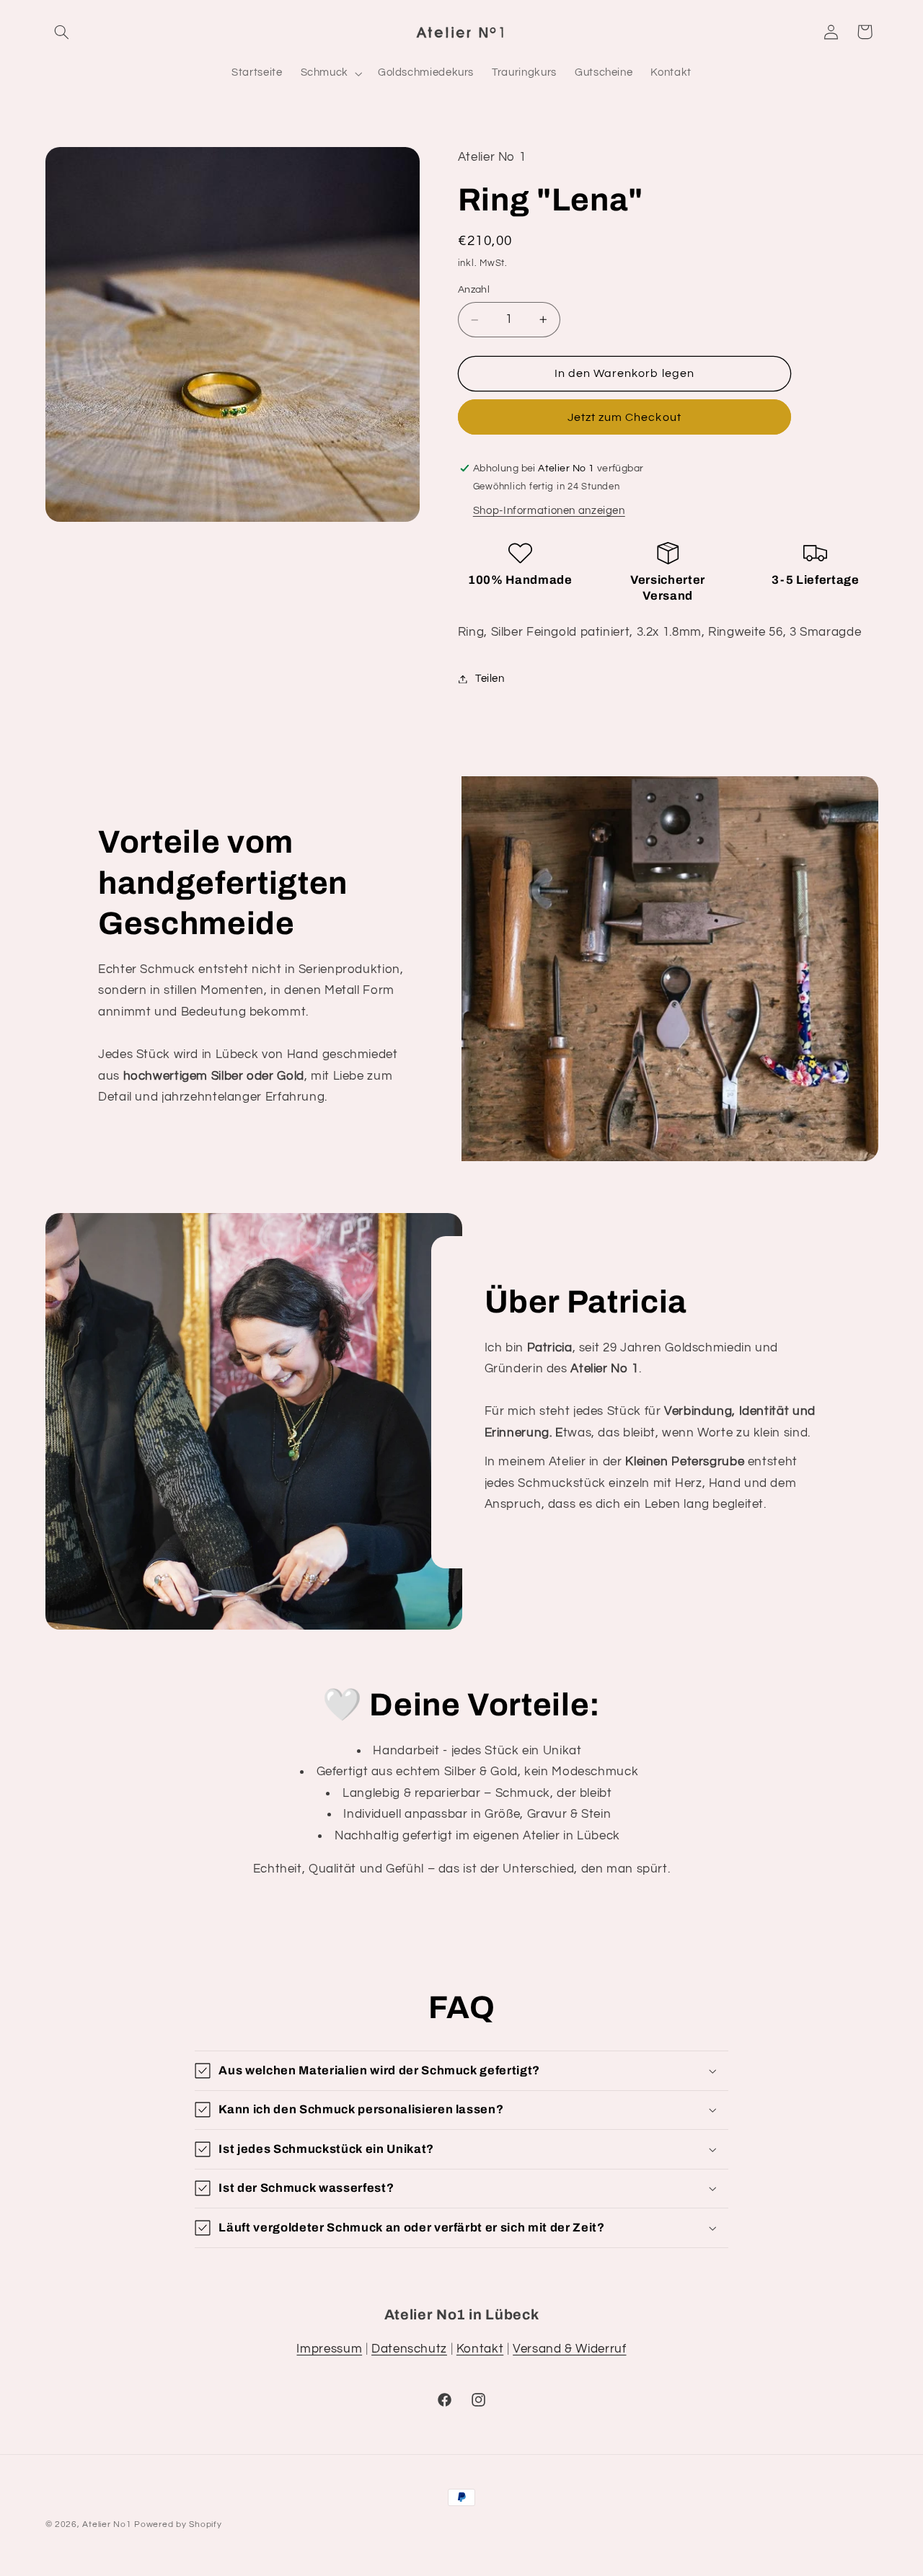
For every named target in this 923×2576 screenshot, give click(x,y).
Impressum (329, 2349)
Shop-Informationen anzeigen (549, 511)
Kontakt (480, 2349)
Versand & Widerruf (569, 2349)
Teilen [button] (490, 679)
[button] (62, 32)
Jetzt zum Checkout (624, 417)
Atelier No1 (107, 2524)
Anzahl (474, 290)
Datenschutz (409, 2349)
